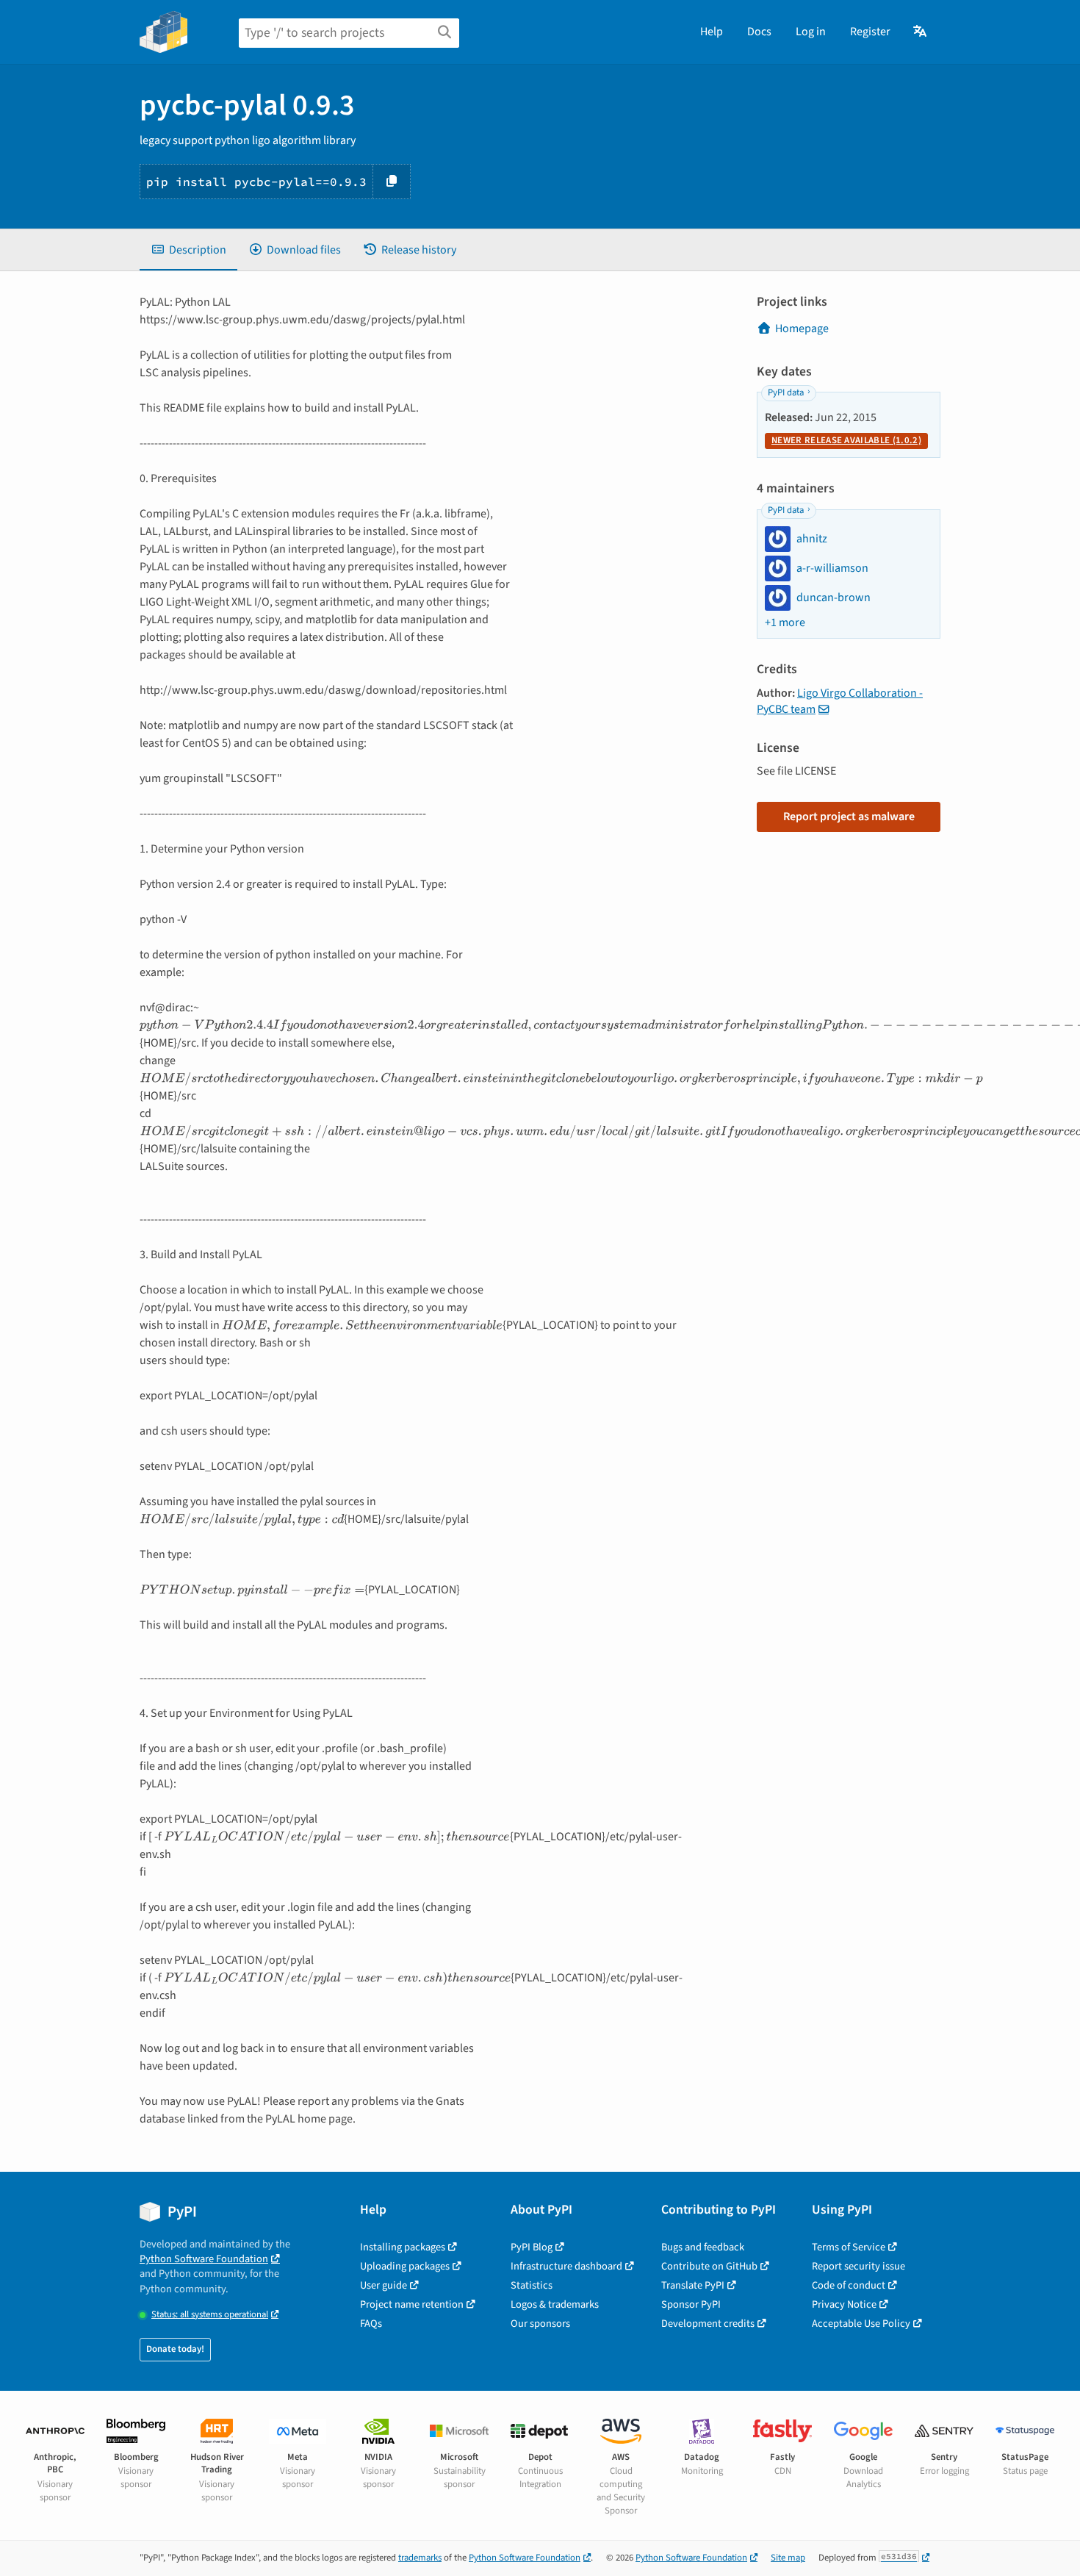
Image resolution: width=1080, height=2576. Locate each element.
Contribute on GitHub (709, 2266)
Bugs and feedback (703, 2247)
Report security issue (858, 2266)
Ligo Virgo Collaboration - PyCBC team (840, 701)
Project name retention (412, 2304)
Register (870, 32)
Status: (210, 2315)
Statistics (532, 2285)
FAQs (371, 2324)
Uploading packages (405, 2266)
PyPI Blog (532, 2247)
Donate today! (175, 2349)
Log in (811, 32)
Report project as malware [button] (849, 817)
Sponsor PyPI (691, 2304)
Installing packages (403, 2247)
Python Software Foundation (204, 2259)
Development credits (708, 2324)
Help (712, 32)
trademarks (420, 2558)
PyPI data (786, 392)
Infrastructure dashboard (566, 2266)
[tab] (188, 250)
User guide (384, 2285)
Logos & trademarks (555, 2304)
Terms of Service (849, 2247)
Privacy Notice (844, 2304)
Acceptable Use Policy (861, 2324)
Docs (759, 32)
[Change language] (921, 32)
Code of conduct (849, 2285)
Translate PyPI (693, 2285)
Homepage (802, 329)
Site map (788, 2558)
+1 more (785, 623)
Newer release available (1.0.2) (846, 440)
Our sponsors (540, 2324)
